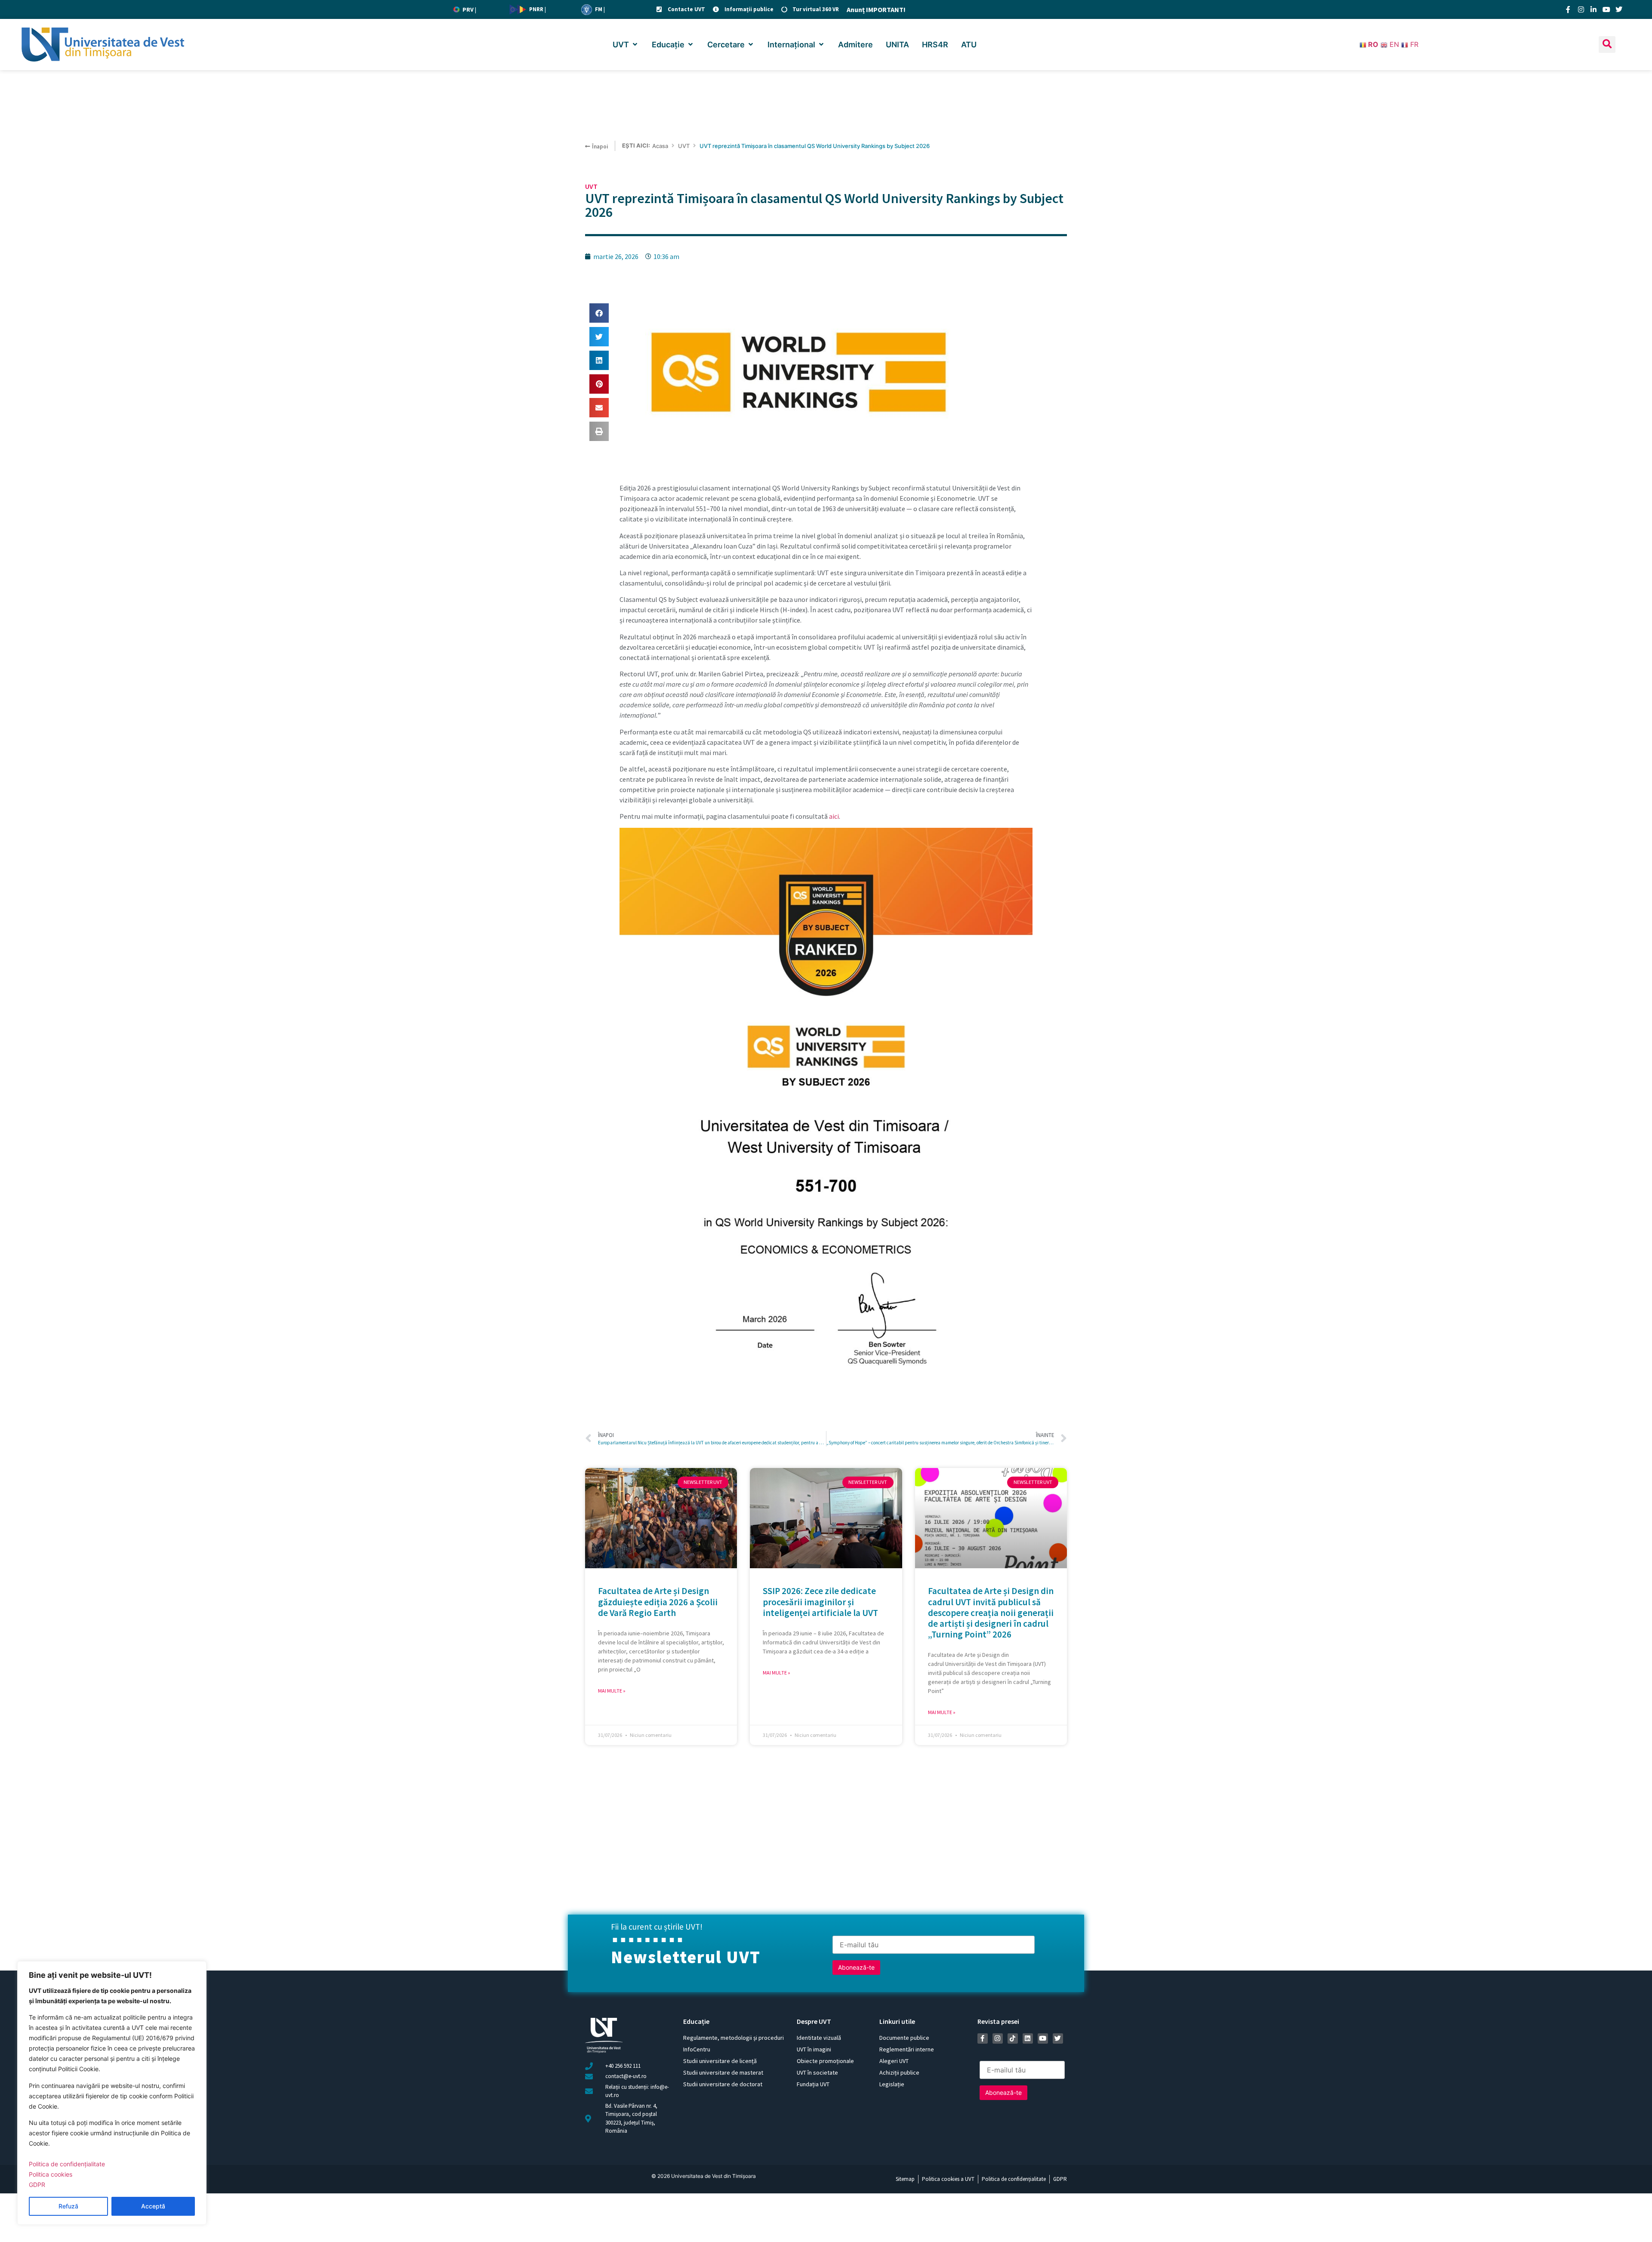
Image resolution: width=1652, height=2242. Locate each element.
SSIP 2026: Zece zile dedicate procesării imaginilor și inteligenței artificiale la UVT (820, 1602)
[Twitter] (1619, 9)
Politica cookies (51, 2174)
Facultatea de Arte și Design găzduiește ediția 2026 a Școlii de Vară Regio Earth (658, 1602)
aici (834, 816)
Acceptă (153, 2206)
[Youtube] (1606, 9)
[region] (112, 2093)
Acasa (660, 146)
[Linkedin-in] (1593, 9)
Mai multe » (612, 1691)
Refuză (68, 2206)
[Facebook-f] (1568, 9)
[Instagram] (1581, 9)
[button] (626, 45)
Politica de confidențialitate (67, 2164)
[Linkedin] (1028, 2038)
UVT (684, 146)
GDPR (37, 2185)
